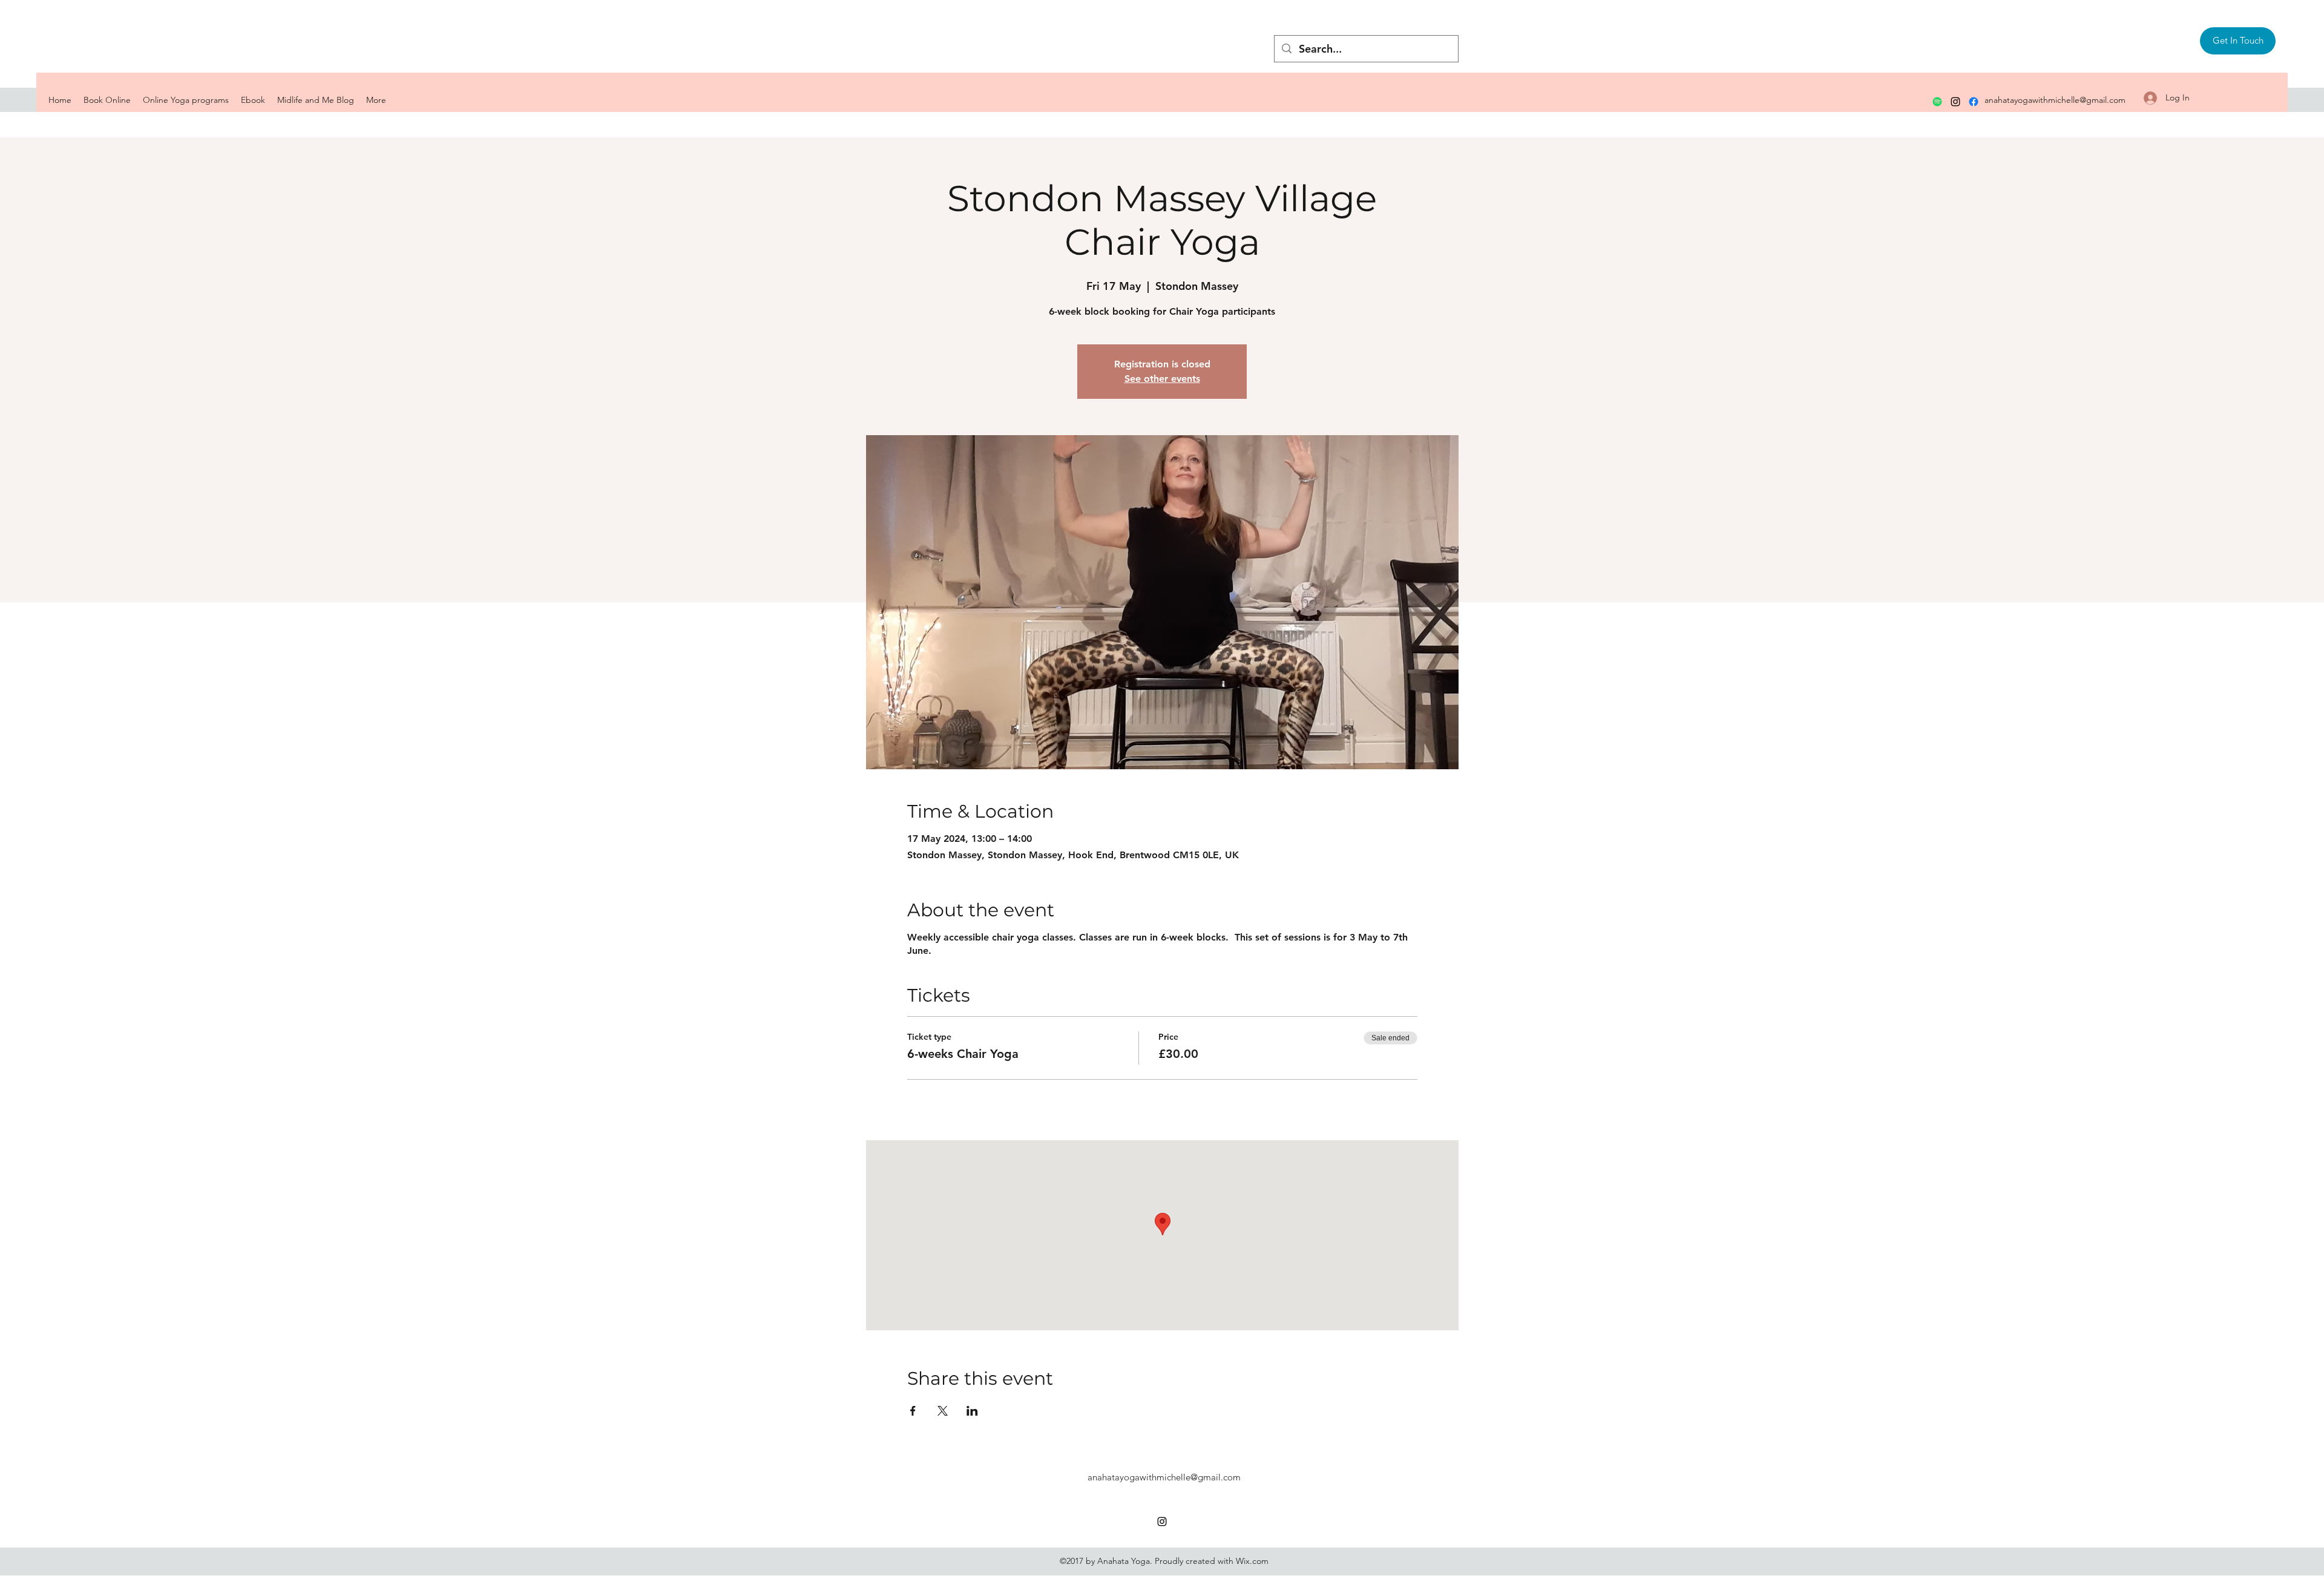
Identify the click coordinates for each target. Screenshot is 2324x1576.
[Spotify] (1937, 102)
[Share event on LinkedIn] (972, 1411)
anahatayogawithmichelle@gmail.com (2055, 100)
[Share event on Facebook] (913, 1411)
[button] (2238, 41)
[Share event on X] (943, 1411)
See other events (1162, 379)
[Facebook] (1974, 102)
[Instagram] (1955, 102)
